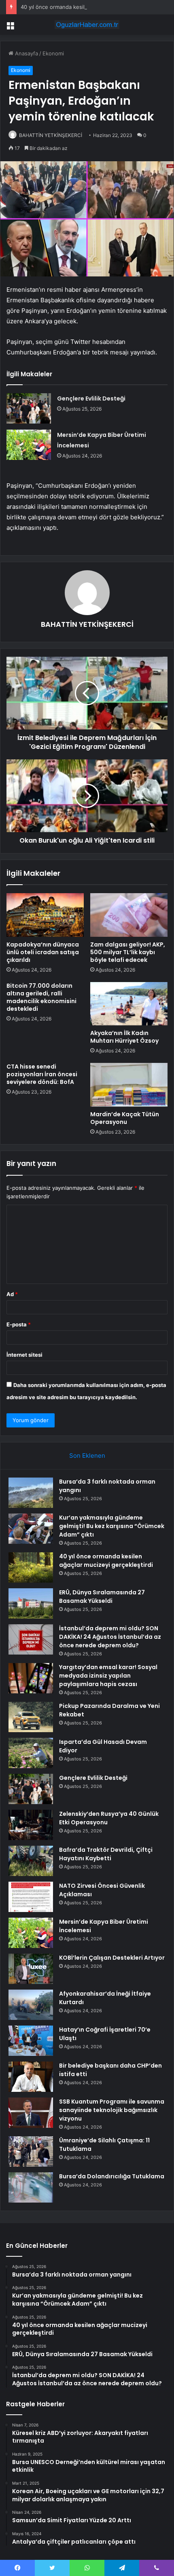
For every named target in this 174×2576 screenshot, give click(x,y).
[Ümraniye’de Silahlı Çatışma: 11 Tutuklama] (31, 2151)
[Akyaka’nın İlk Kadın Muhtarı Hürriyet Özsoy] (129, 1004)
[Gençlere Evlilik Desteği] (29, 408)
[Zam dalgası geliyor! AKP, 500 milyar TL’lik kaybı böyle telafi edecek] (129, 915)
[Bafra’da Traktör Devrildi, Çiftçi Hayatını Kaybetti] (31, 1861)
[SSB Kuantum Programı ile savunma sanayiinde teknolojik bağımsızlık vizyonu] (31, 2113)
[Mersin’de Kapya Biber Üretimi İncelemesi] (29, 445)
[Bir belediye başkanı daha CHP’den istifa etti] (31, 2077)
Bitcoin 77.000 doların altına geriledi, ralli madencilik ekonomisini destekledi (41, 997)
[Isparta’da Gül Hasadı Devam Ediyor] (31, 1753)
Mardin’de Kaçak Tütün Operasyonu (125, 1118)
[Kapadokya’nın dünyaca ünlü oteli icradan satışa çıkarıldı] (45, 915)
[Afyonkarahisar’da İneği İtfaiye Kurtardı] (31, 2005)
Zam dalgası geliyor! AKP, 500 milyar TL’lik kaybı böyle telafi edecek (128, 952)
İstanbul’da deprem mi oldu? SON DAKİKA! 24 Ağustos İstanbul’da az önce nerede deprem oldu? (110, 1637)
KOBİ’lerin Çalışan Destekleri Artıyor (112, 1958)
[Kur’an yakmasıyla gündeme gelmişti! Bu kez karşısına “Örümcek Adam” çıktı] (31, 1529)
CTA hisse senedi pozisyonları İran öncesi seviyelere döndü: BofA (42, 1074)
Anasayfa (26, 53)
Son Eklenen (87, 1456)
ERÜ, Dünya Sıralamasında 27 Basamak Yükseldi (102, 1597)
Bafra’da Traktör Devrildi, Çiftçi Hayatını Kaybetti (106, 1854)
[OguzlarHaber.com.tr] (87, 25)
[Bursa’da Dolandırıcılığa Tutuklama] (31, 2187)
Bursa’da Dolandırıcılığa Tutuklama (112, 2176)
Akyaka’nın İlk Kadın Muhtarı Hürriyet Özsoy (124, 1037)
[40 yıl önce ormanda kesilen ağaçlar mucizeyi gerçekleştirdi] (31, 1567)
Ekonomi (53, 53)
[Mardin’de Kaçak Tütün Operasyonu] (129, 1085)
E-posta (19, 1324)
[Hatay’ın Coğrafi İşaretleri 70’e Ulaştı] (31, 2041)
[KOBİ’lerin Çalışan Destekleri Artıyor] (31, 1969)
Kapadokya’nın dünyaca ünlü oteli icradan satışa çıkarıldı (43, 952)
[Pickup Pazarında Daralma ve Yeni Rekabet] (31, 1717)
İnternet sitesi (24, 1355)
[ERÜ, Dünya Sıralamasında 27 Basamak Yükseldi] (31, 1603)
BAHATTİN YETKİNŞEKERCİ (51, 135)
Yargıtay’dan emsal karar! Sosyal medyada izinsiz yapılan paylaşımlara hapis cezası (108, 1676)
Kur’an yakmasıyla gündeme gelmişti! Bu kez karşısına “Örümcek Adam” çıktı (112, 1526)
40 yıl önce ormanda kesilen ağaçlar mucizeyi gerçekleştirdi (95, 7)
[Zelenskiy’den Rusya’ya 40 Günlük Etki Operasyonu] (31, 1825)
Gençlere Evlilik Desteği (91, 398)
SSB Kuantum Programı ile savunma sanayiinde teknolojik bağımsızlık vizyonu (112, 2110)
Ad (12, 1294)
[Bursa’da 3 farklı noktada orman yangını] (31, 1493)
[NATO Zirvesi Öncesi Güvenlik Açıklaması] (31, 1897)
